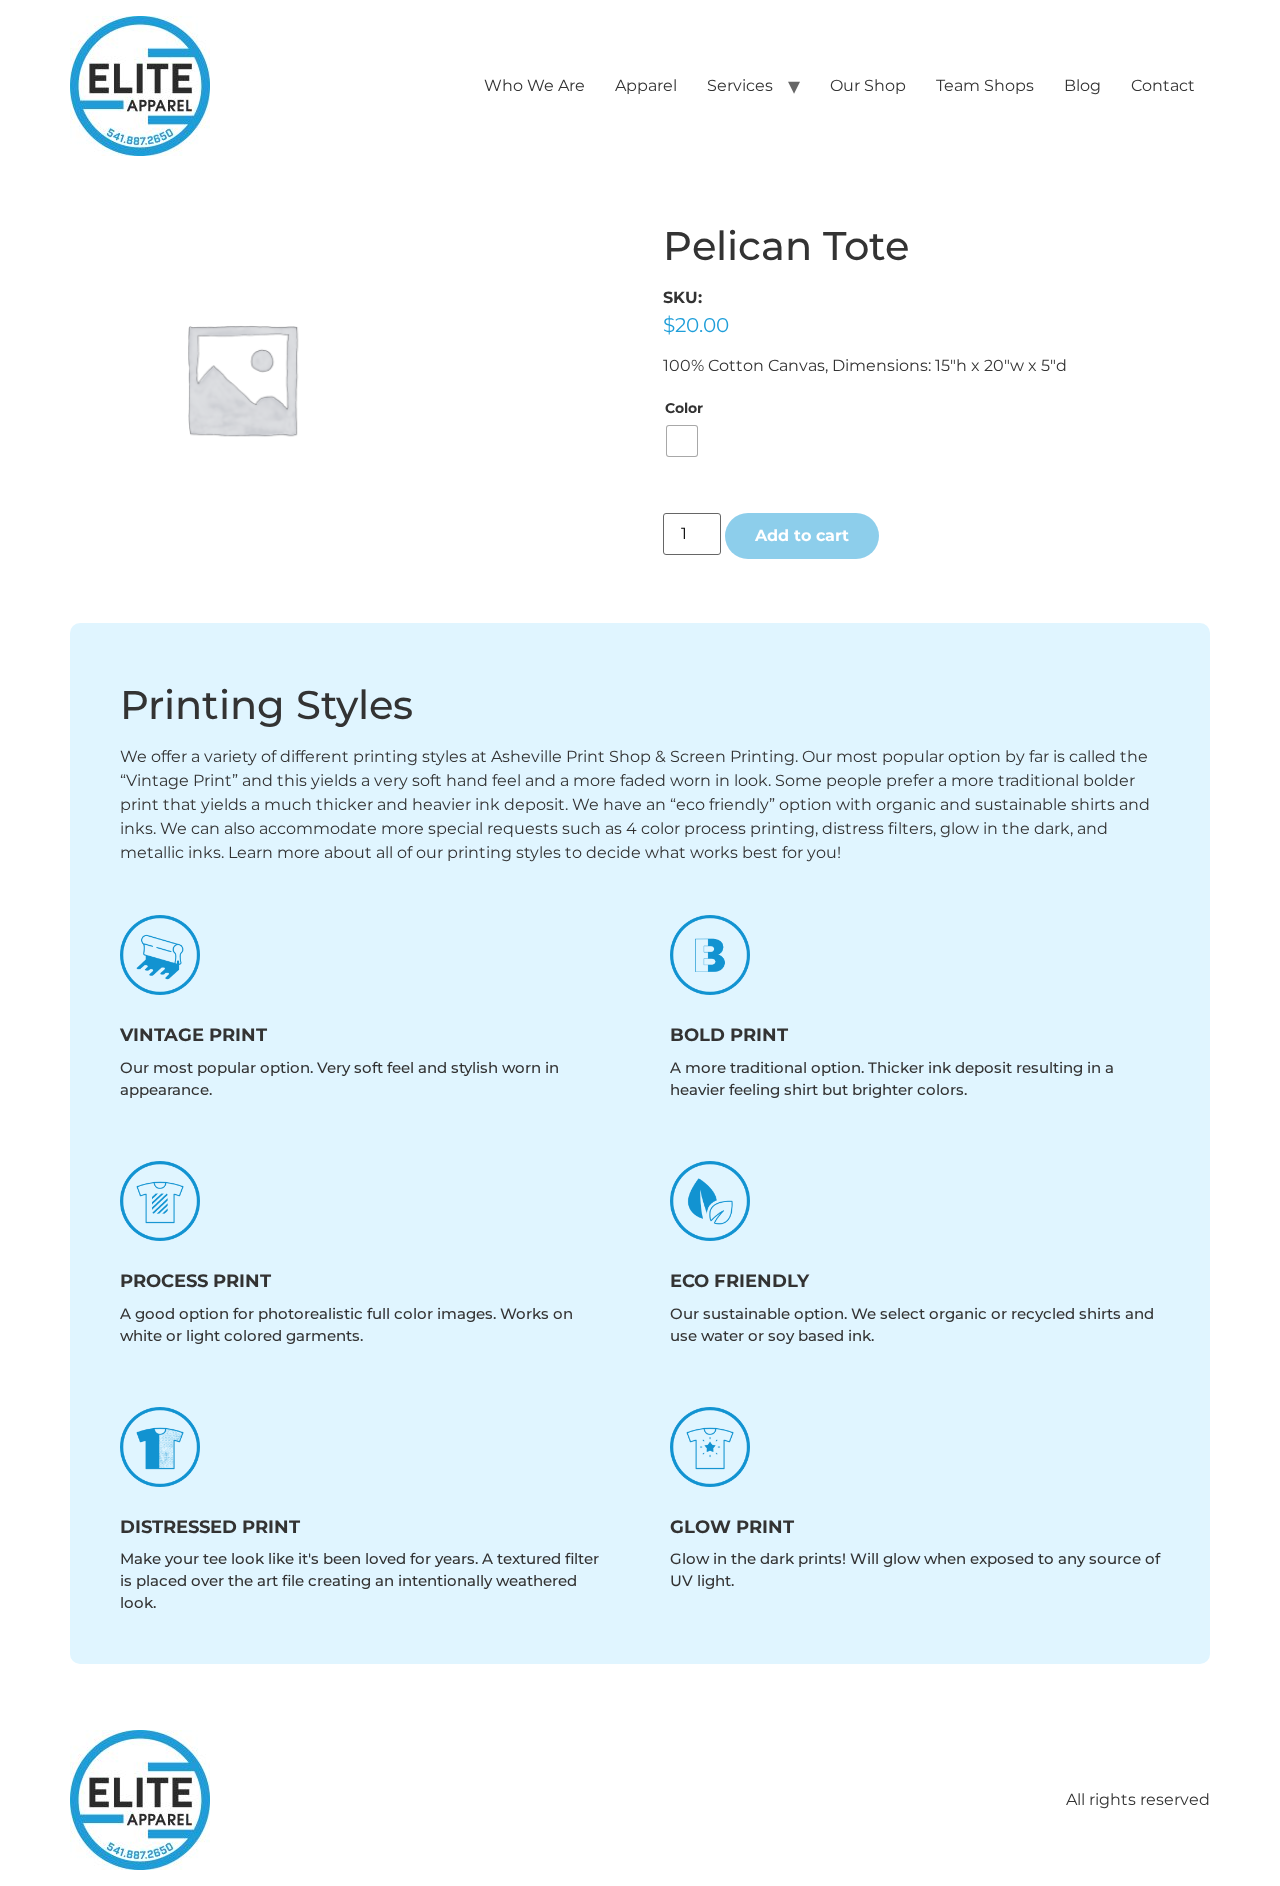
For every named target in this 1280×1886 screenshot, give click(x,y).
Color (684, 408)
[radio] (682, 441)
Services (740, 85)
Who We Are (534, 85)
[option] (241, 378)
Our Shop (868, 85)
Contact (1163, 85)
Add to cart (802, 535)
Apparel (646, 85)
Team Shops (985, 85)
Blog (1082, 85)
